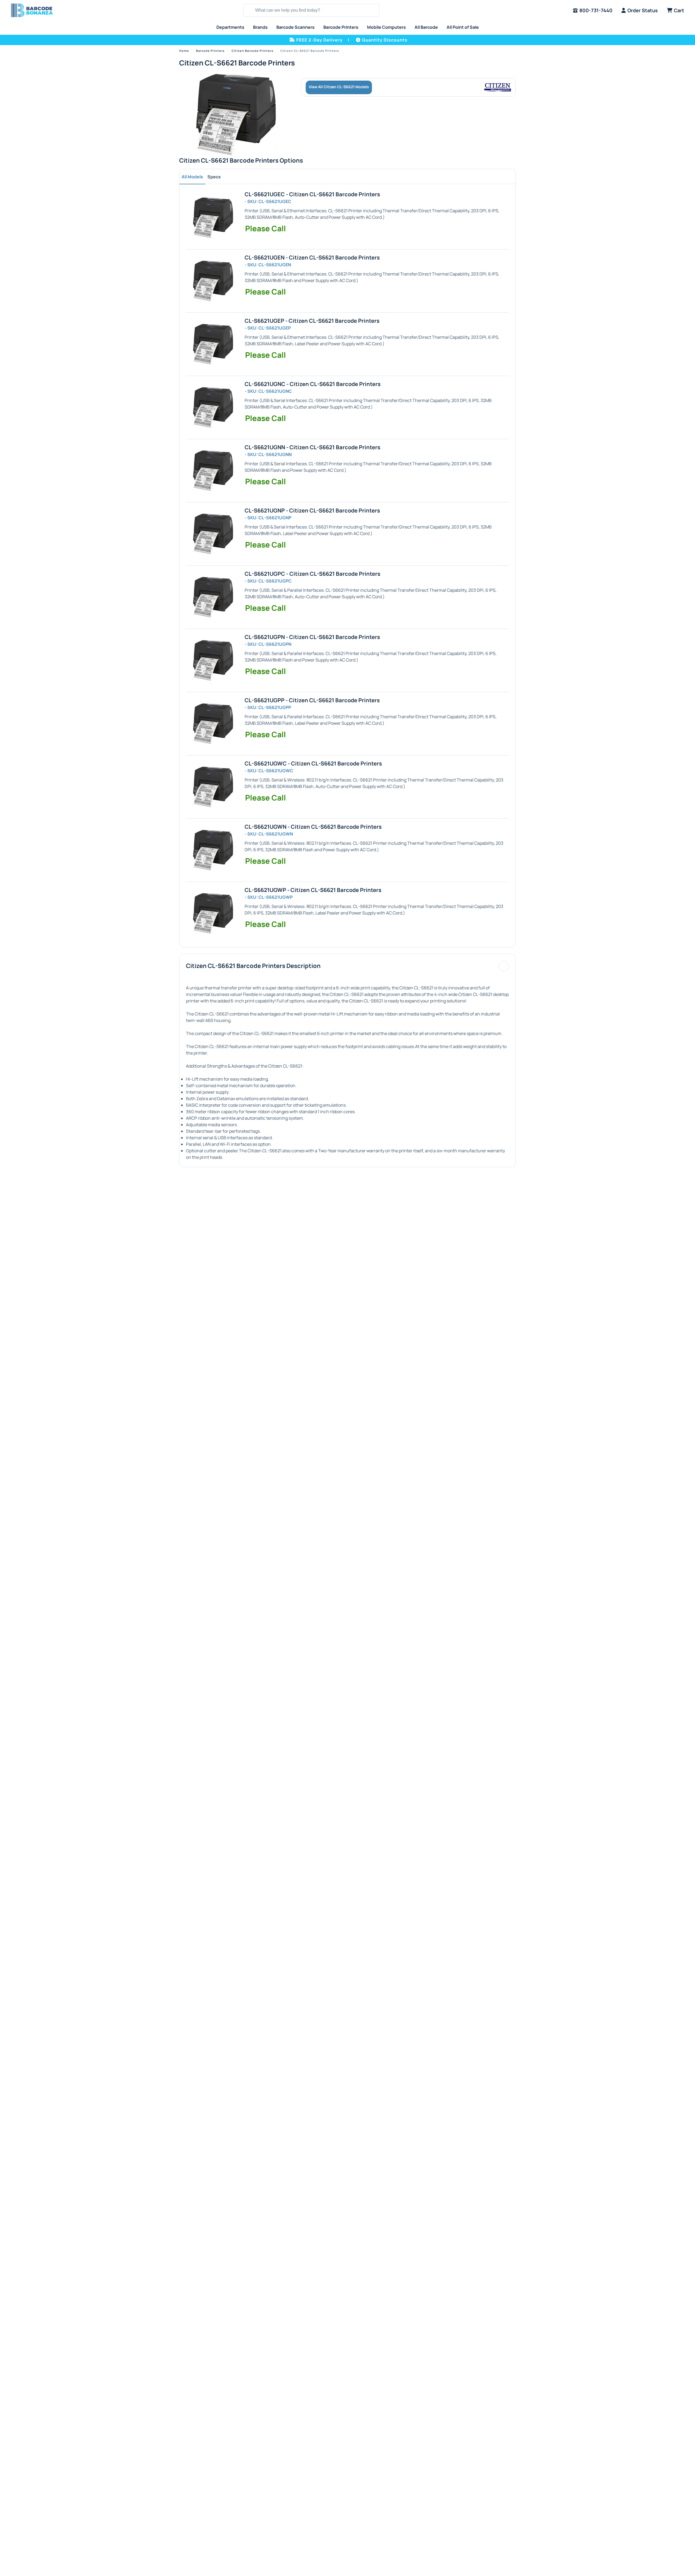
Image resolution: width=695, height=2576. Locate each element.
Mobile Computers (386, 27)
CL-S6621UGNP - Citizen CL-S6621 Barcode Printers (312, 510)
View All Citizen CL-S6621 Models (339, 87)
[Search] (249, 10)
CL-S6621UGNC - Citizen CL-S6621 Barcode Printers (313, 384)
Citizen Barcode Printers (252, 51)
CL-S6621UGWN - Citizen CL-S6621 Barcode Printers (313, 827)
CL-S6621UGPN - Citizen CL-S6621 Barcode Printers (312, 637)
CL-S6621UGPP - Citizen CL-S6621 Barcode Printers (312, 700)
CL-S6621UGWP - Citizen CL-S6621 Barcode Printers (313, 890)
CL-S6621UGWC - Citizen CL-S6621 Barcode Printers (313, 763)
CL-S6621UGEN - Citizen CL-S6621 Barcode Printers (312, 257)
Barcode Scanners (296, 27)
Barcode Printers (341, 27)
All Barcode (426, 27)
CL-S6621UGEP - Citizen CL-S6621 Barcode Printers (312, 321)
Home (184, 51)
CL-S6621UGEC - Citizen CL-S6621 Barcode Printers (312, 194)
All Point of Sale (463, 27)
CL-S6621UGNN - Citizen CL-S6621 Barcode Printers (312, 447)
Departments (230, 27)
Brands (260, 27)
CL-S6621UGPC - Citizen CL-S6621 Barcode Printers (312, 574)
